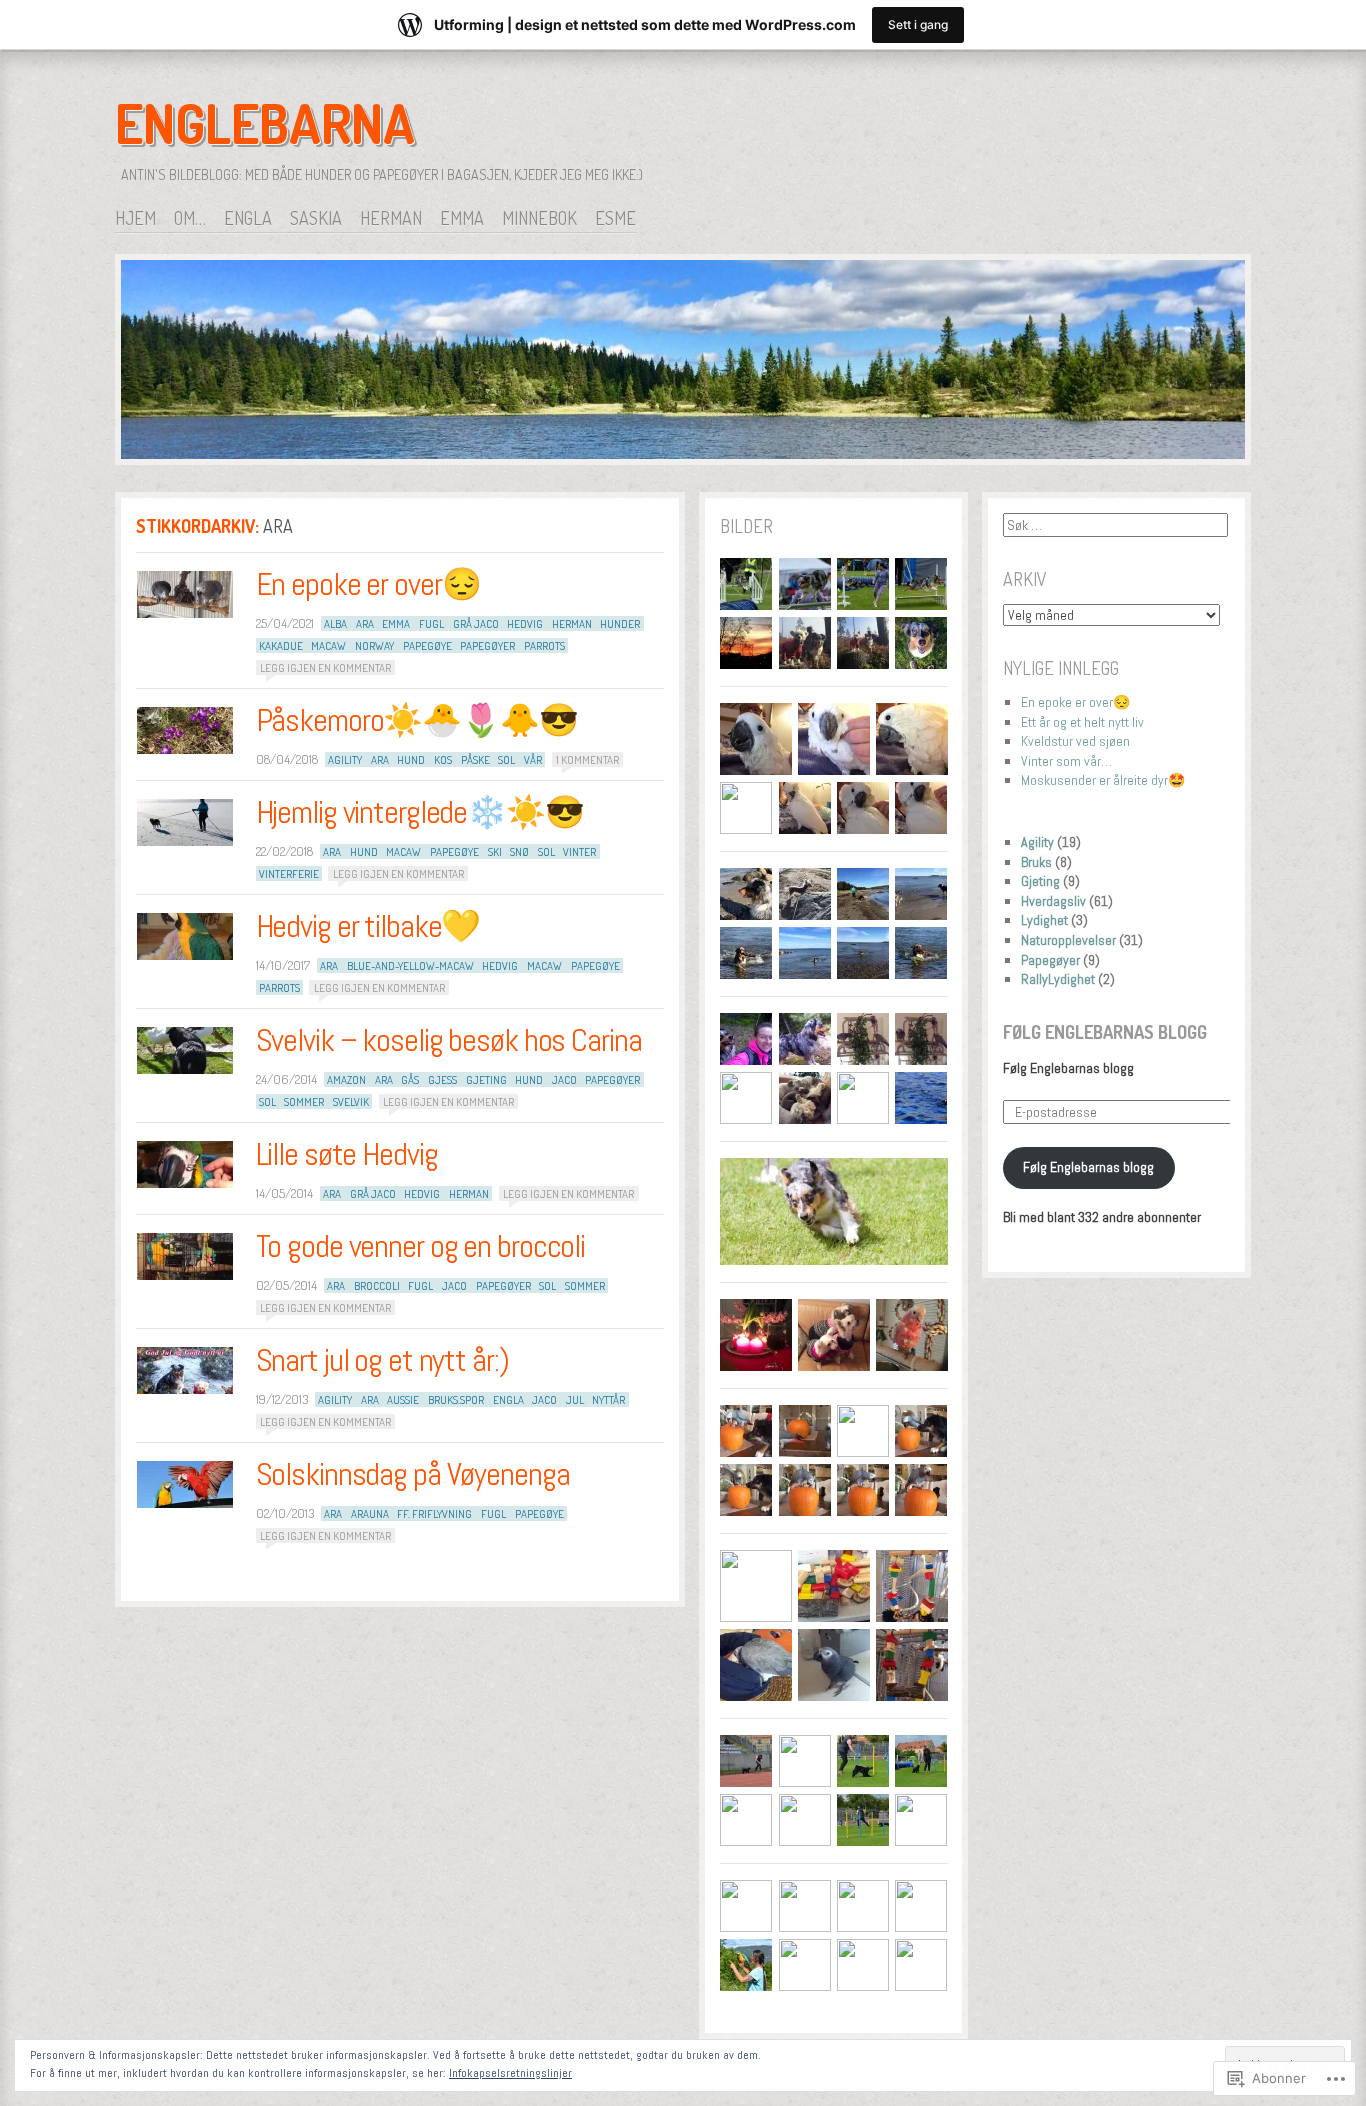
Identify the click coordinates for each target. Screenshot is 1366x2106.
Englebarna (265, 123)
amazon (346, 1080)
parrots (544, 646)
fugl (431, 624)
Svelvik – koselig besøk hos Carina (449, 1040)
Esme (615, 218)
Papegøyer (487, 646)
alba (335, 624)
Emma (462, 218)
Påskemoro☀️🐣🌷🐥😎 (417, 720)
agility (345, 760)
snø (519, 852)
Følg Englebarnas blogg (1105, 1032)
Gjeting (486, 1080)
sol (506, 760)
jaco (564, 1080)
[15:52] (185, 594)
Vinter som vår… (1066, 761)
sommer (304, 1102)
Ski (495, 852)
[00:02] (185, 1050)
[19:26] (185, 730)
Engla (248, 218)
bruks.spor (456, 1400)
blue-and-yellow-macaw (410, 966)
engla (508, 1400)
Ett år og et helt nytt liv (1082, 722)
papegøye (427, 646)
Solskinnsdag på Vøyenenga (413, 1474)
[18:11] (185, 822)
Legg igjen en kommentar (325, 668)
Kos (443, 760)
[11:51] (185, 936)
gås (410, 1080)
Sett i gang (918, 24)
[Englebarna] (683, 363)
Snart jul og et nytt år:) (382, 1360)
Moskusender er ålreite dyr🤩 (1103, 780)
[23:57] (185, 1164)
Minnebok (539, 218)
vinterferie (289, 874)
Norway (374, 646)
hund (411, 760)
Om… (190, 218)
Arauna (370, 1514)
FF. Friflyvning (434, 1514)
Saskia (316, 218)
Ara (365, 624)
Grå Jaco (476, 624)
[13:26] (185, 1484)
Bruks (1036, 862)
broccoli (377, 1286)
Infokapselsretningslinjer (510, 2073)
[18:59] (185, 1256)
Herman (391, 218)
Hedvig (525, 624)
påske (475, 760)
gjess (442, 1080)
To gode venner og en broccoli (421, 1246)
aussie (403, 1400)
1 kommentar (587, 760)
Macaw (328, 646)
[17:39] (185, 1370)
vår (533, 760)
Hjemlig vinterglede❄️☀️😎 (420, 812)
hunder (620, 624)
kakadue (281, 646)
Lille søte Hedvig (347, 1154)
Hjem (135, 218)
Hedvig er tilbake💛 (368, 926)
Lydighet (1044, 920)
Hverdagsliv (1053, 901)
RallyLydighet (1058, 979)
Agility (1037, 842)
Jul (575, 1400)
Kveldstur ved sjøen (1075, 741)
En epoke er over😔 (368, 584)
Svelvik (351, 1102)
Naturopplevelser (1068, 940)
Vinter (579, 852)
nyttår (608, 1400)
